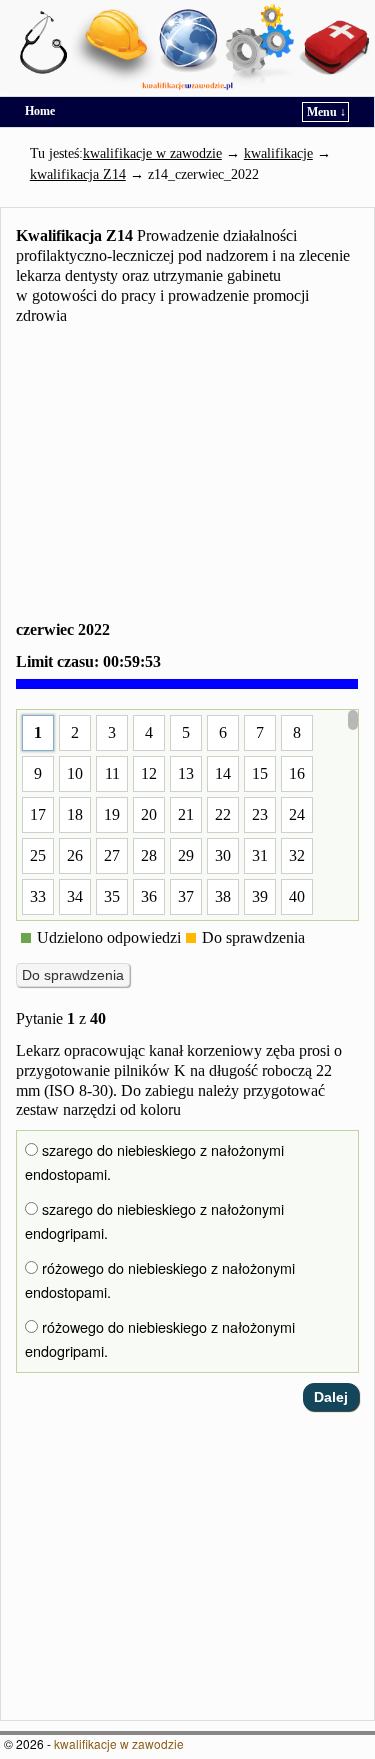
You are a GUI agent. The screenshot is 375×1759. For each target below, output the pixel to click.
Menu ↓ (326, 112)
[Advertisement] (187, 476)
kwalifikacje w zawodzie (119, 1743)
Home (40, 111)
